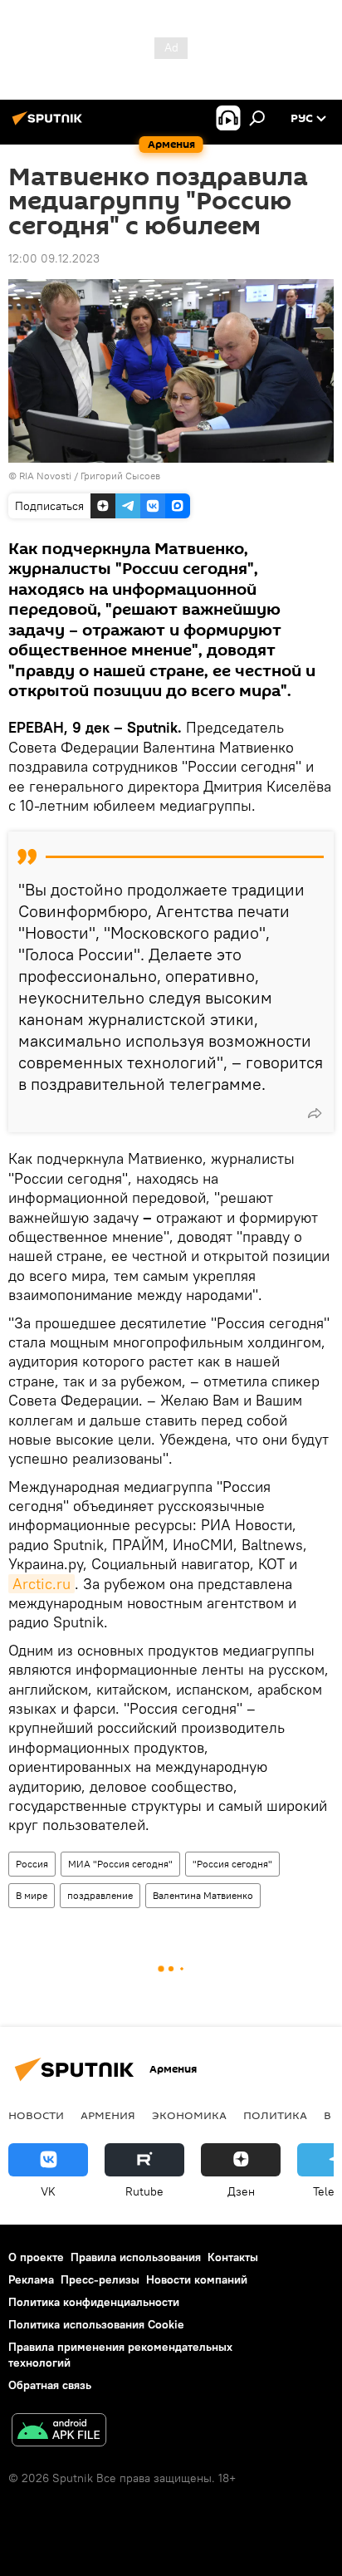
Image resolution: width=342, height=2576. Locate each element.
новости (36, 2115)
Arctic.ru (42, 1584)
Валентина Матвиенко (203, 1895)
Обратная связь (50, 2385)
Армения (108, 2115)
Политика (275, 2115)
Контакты (233, 2257)
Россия (32, 1864)
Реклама (31, 2279)
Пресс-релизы (100, 2279)
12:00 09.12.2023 (54, 258)
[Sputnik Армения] (50, 125)
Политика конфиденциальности (94, 2302)
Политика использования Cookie (96, 2324)
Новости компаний (197, 2279)
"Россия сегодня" (232, 1864)
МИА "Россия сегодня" (120, 1864)
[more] (315, 1113)
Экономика (189, 2115)
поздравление (100, 1895)
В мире (32, 1895)
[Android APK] (59, 2432)
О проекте (36, 2257)
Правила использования (136, 2257)
